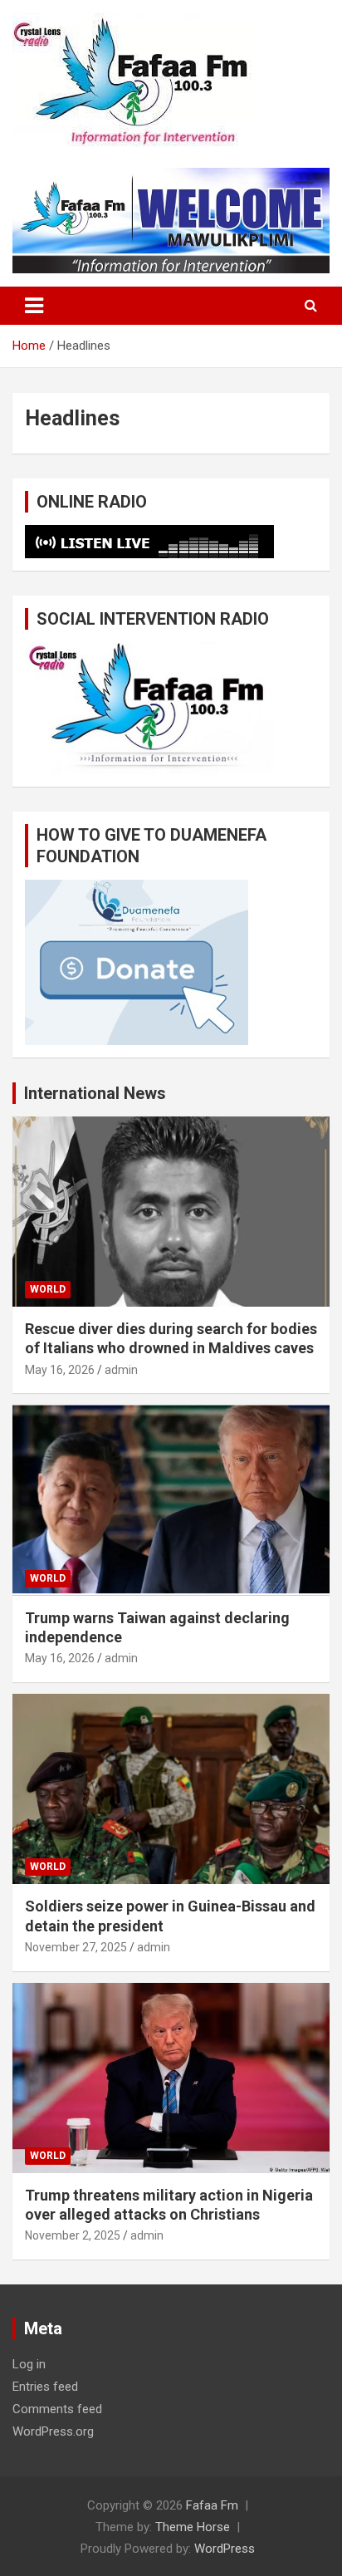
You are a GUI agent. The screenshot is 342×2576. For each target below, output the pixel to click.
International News (95, 1093)
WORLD (48, 1289)
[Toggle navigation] (34, 306)
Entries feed (45, 2387)
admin (121, 1370)
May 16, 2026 (60, 1370)
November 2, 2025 (73, 2235)
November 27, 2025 (76, 1947)
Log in (29, 2364)
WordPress (225, 2549)
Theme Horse (193, 2527)
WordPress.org (53, 2431)
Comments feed (57, 2409)
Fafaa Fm (212, 2505)
